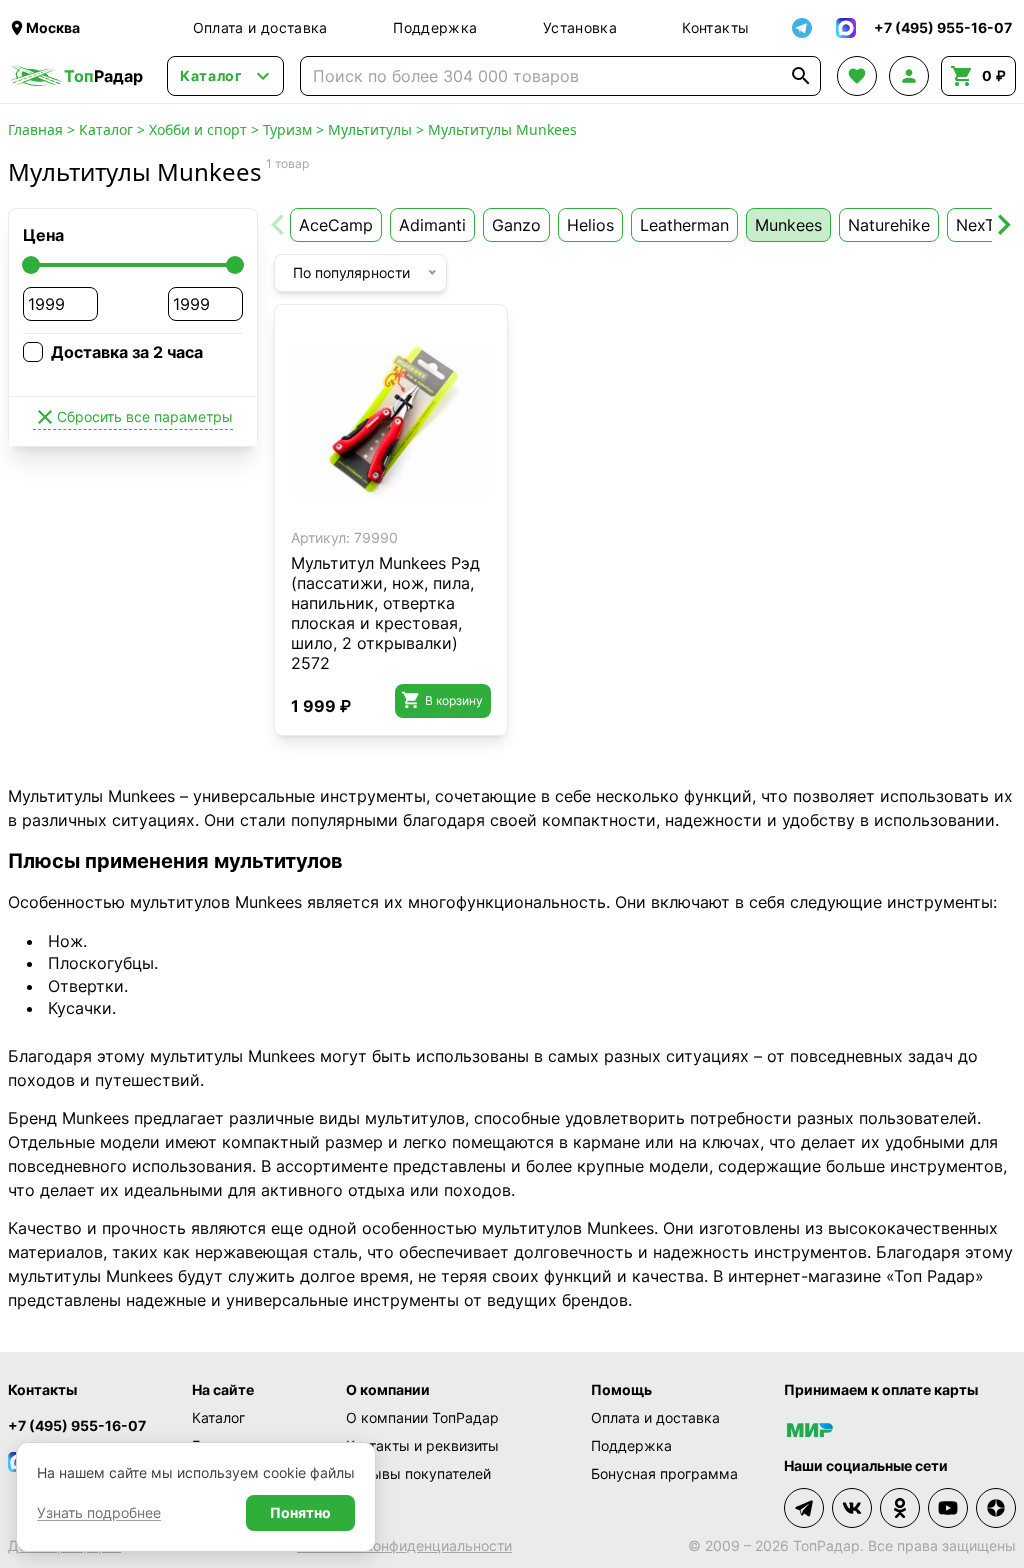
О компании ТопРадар (422, 1417)
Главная (35, 129)
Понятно (300, 1512)
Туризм (287, 129)
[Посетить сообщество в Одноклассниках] (900, 1508)
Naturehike (889, 225)
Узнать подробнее (99, 1512)
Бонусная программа (664, 1473)
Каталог (106, 129)
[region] (391, 421)
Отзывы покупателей (418, 1473)
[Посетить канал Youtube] (948, 1508)
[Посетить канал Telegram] (804, 1508)
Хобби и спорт (198, 129)
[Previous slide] (279, 225)
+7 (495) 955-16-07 (77, 1425)
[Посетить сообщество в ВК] (852, 1508)
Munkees (788, 225)
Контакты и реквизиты (422, 1445)
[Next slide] (1003, 225)
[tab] (369, 505)
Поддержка (435, 27)
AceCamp (336, 225)
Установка (580, 27)
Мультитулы (370, 129)
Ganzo (516, 225)
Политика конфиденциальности (404, 1545)
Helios (590, 225)
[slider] (31, 265)
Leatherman (684, 225)
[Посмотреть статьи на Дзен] (996, 1508)
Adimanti (432, 225)
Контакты (715, 27)
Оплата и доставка (260, 27)
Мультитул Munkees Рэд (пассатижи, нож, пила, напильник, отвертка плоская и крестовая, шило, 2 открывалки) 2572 (385, 613)
